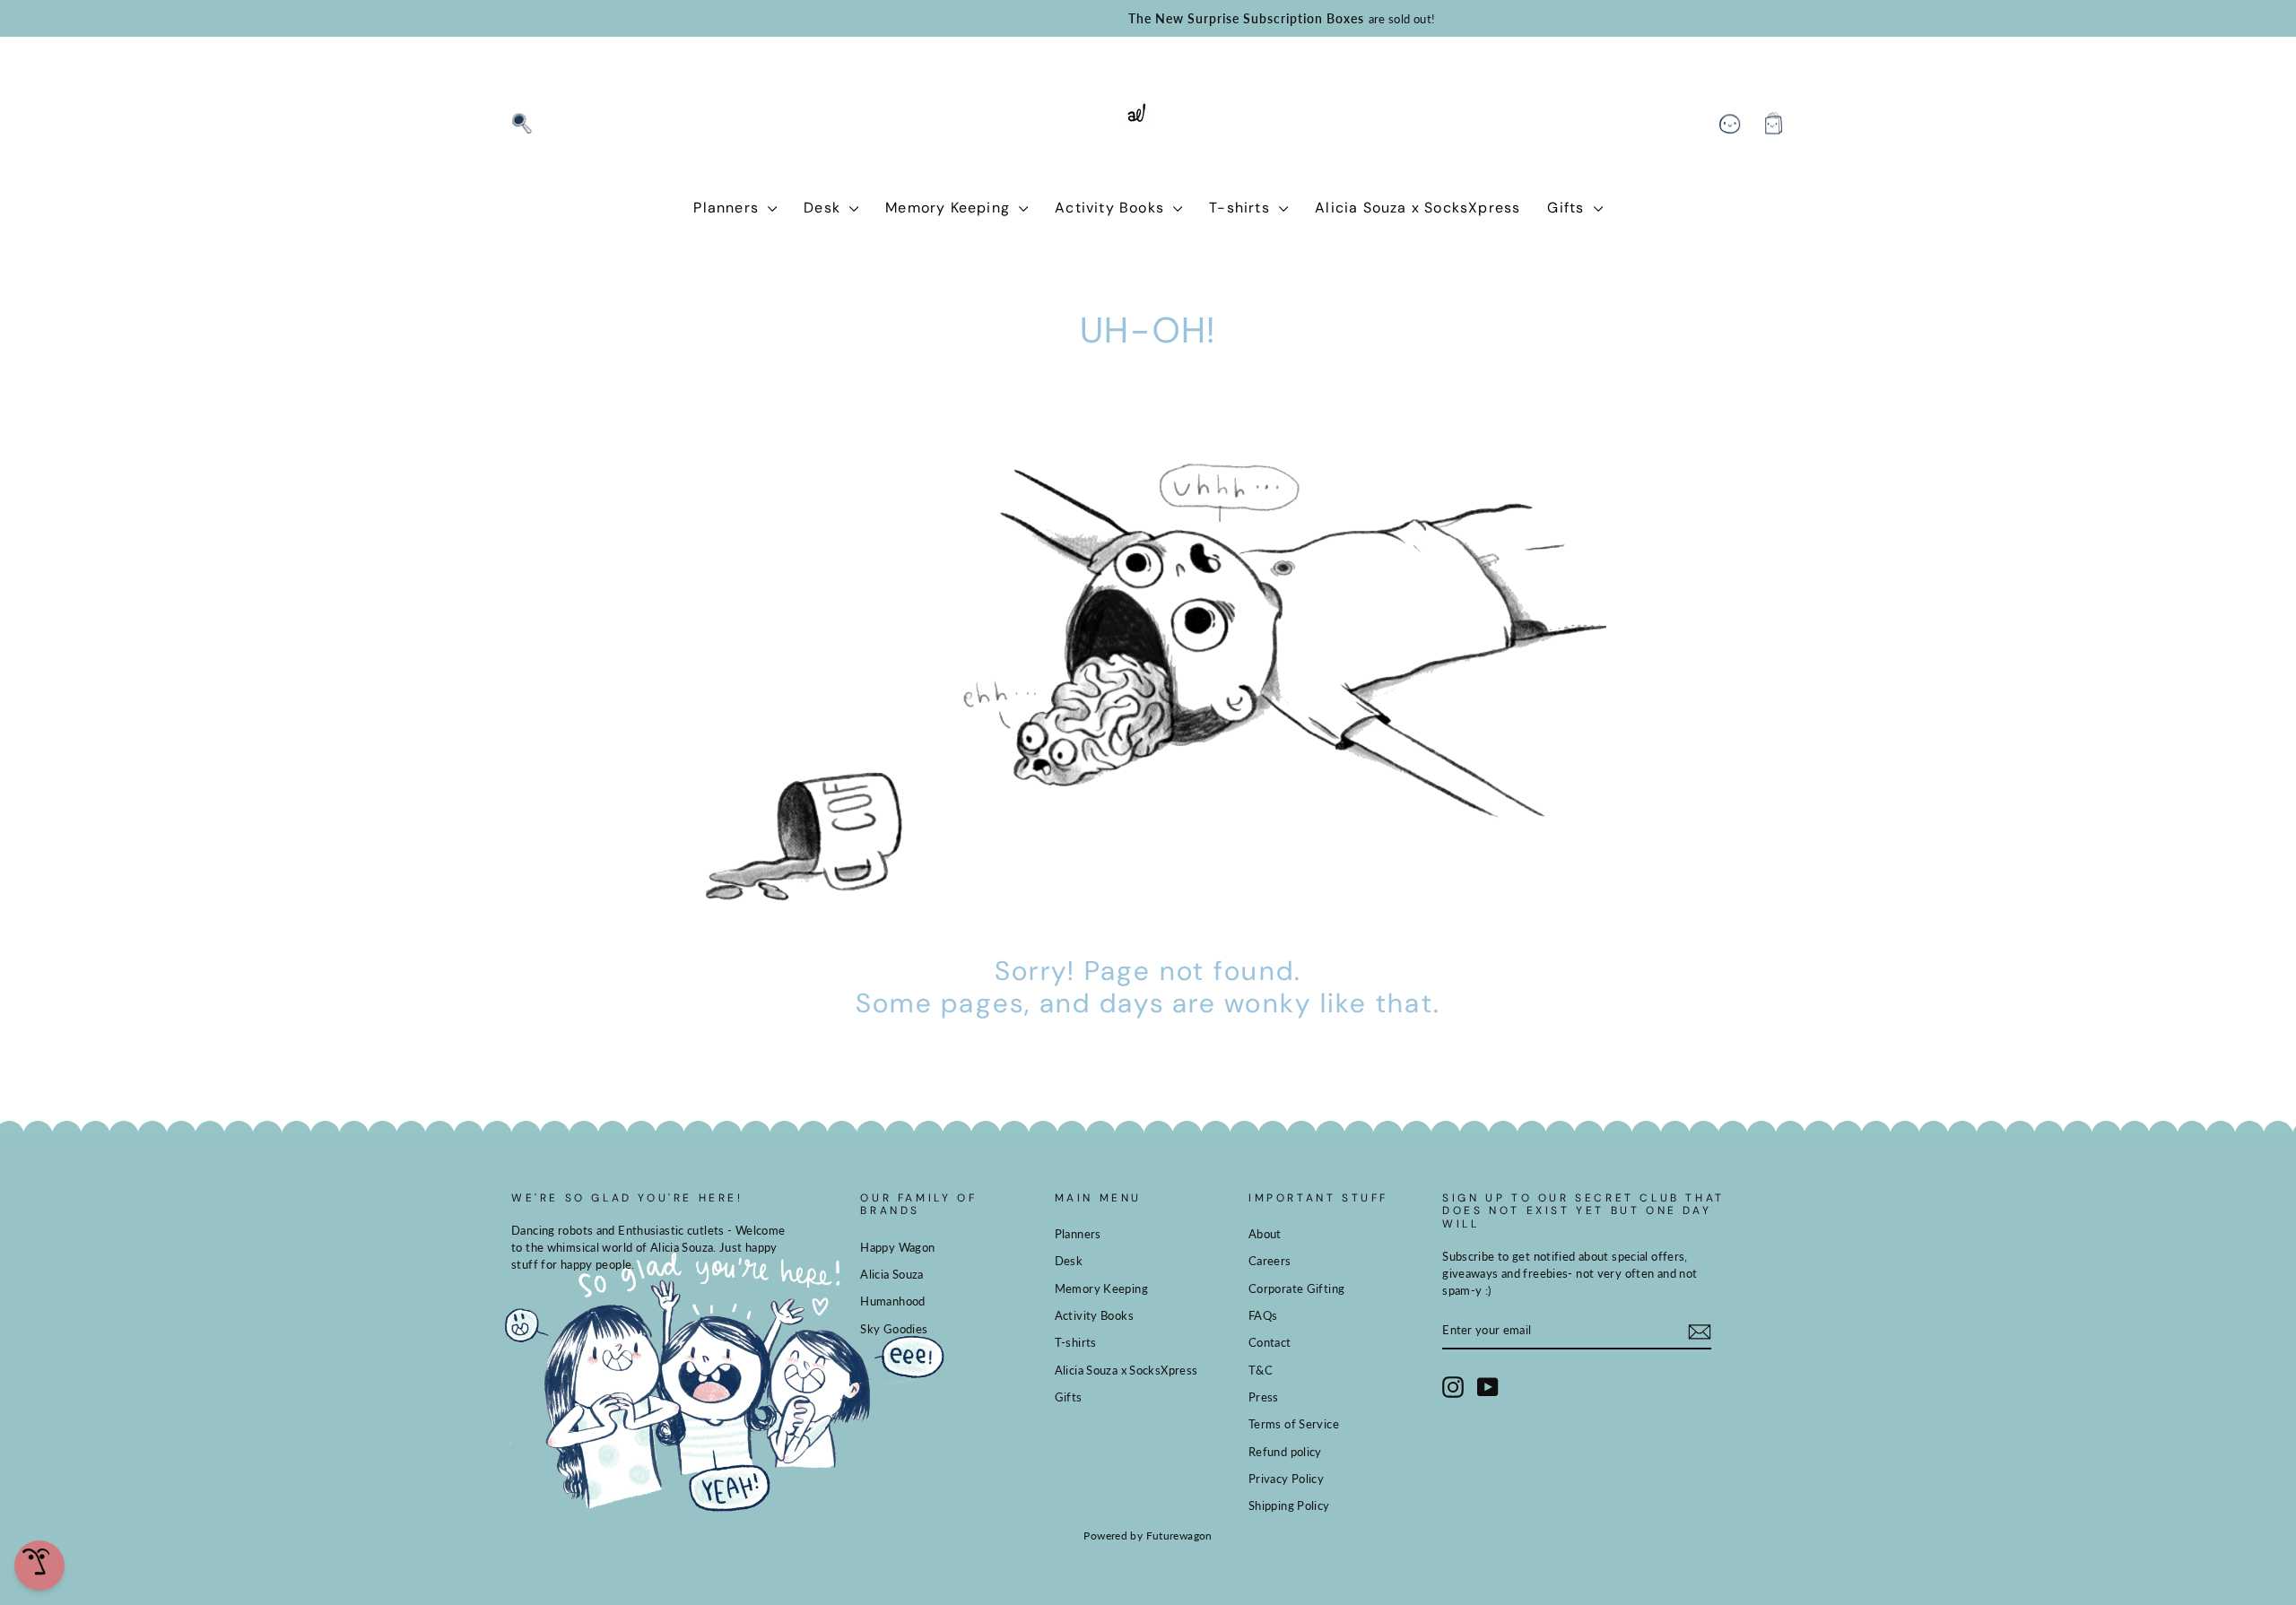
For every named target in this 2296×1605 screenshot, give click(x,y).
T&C (1261, 1370)
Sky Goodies (894, 1329)
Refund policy (1285, 1452)
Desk (824, 208)
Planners (728, 208)
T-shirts (1242, 208)
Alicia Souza (892, 1274)
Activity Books (1112, 208)
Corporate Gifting (1296, 1288)
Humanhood (892, 1301)
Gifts (1568, 208)
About (1265, 1234)
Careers (1270, 1261)
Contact (1270, 1342)
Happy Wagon (897, 1247)
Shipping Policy (1289, 1505)
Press (1264, 1397)
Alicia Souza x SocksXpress (1418, 208)
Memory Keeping (950, 208)
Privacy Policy (1286, 1479)
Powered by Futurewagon (1148, 1536)
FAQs (1263, 1315)
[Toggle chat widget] (39, 1566)
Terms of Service (1294, 1424)
